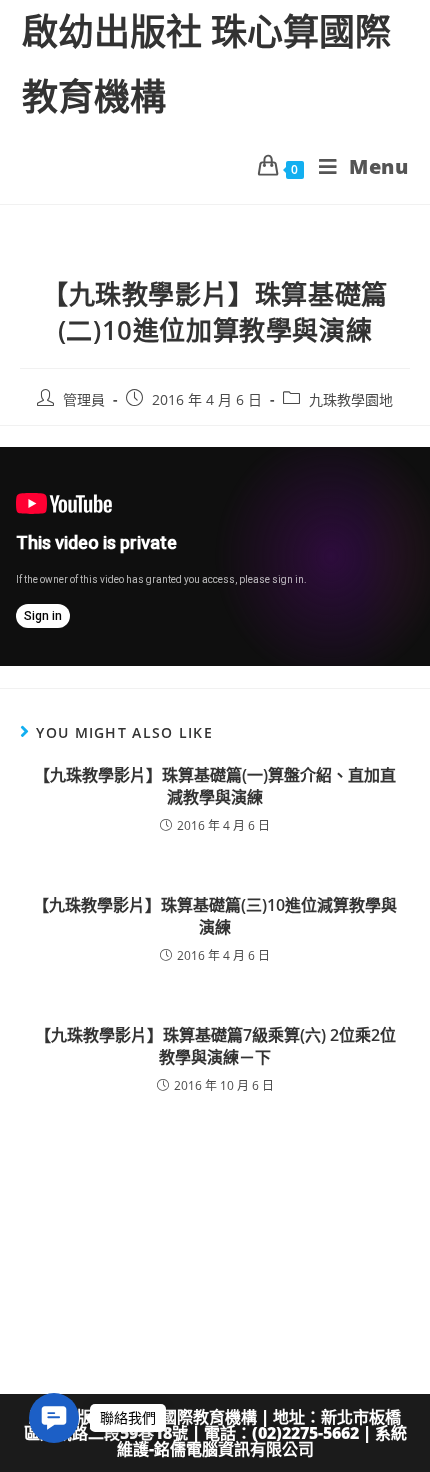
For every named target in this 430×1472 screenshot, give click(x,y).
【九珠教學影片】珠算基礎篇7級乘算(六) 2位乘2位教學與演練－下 (215, 1046)
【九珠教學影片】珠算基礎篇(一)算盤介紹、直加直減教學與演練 (215, 786)
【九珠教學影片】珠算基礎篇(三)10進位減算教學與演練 (215, 916)
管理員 (84, 399)
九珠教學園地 (351, 399)
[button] (54, 1418)
